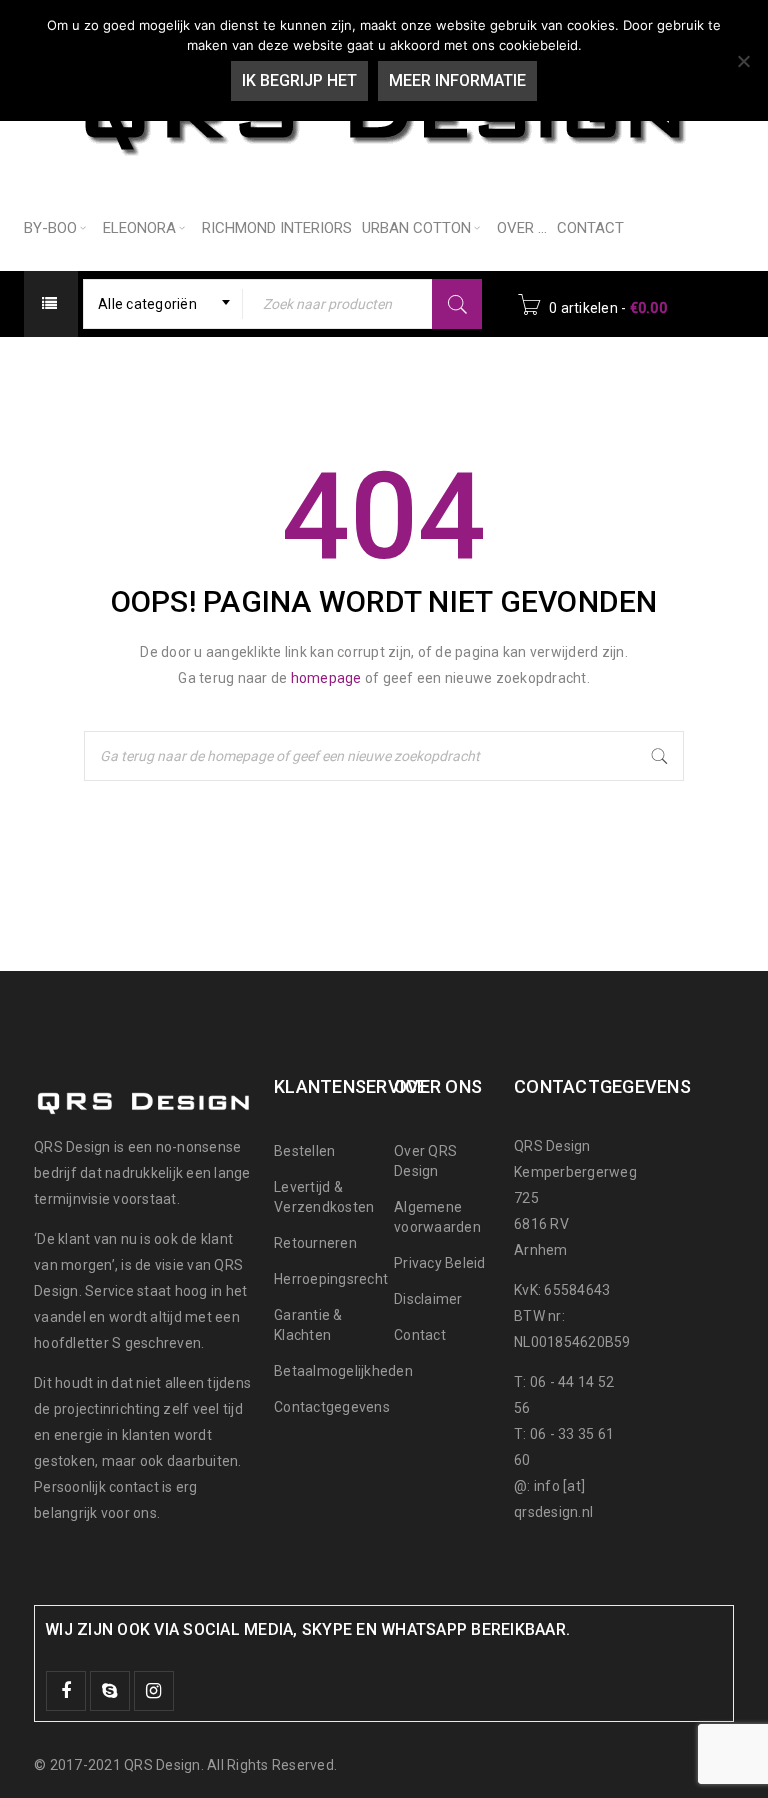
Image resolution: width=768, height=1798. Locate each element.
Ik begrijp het (299, 80)
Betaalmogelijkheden (343, 1371)
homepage (326, 678)
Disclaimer (428, 1299)
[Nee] (743, 61)
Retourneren (315, 1243)
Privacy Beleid (440, 1263)
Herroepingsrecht (331, 1279)
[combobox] (163, 304)
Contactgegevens (332, 1407)
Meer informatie (457, 80)
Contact (420, 1335)
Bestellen (304, 1151)
